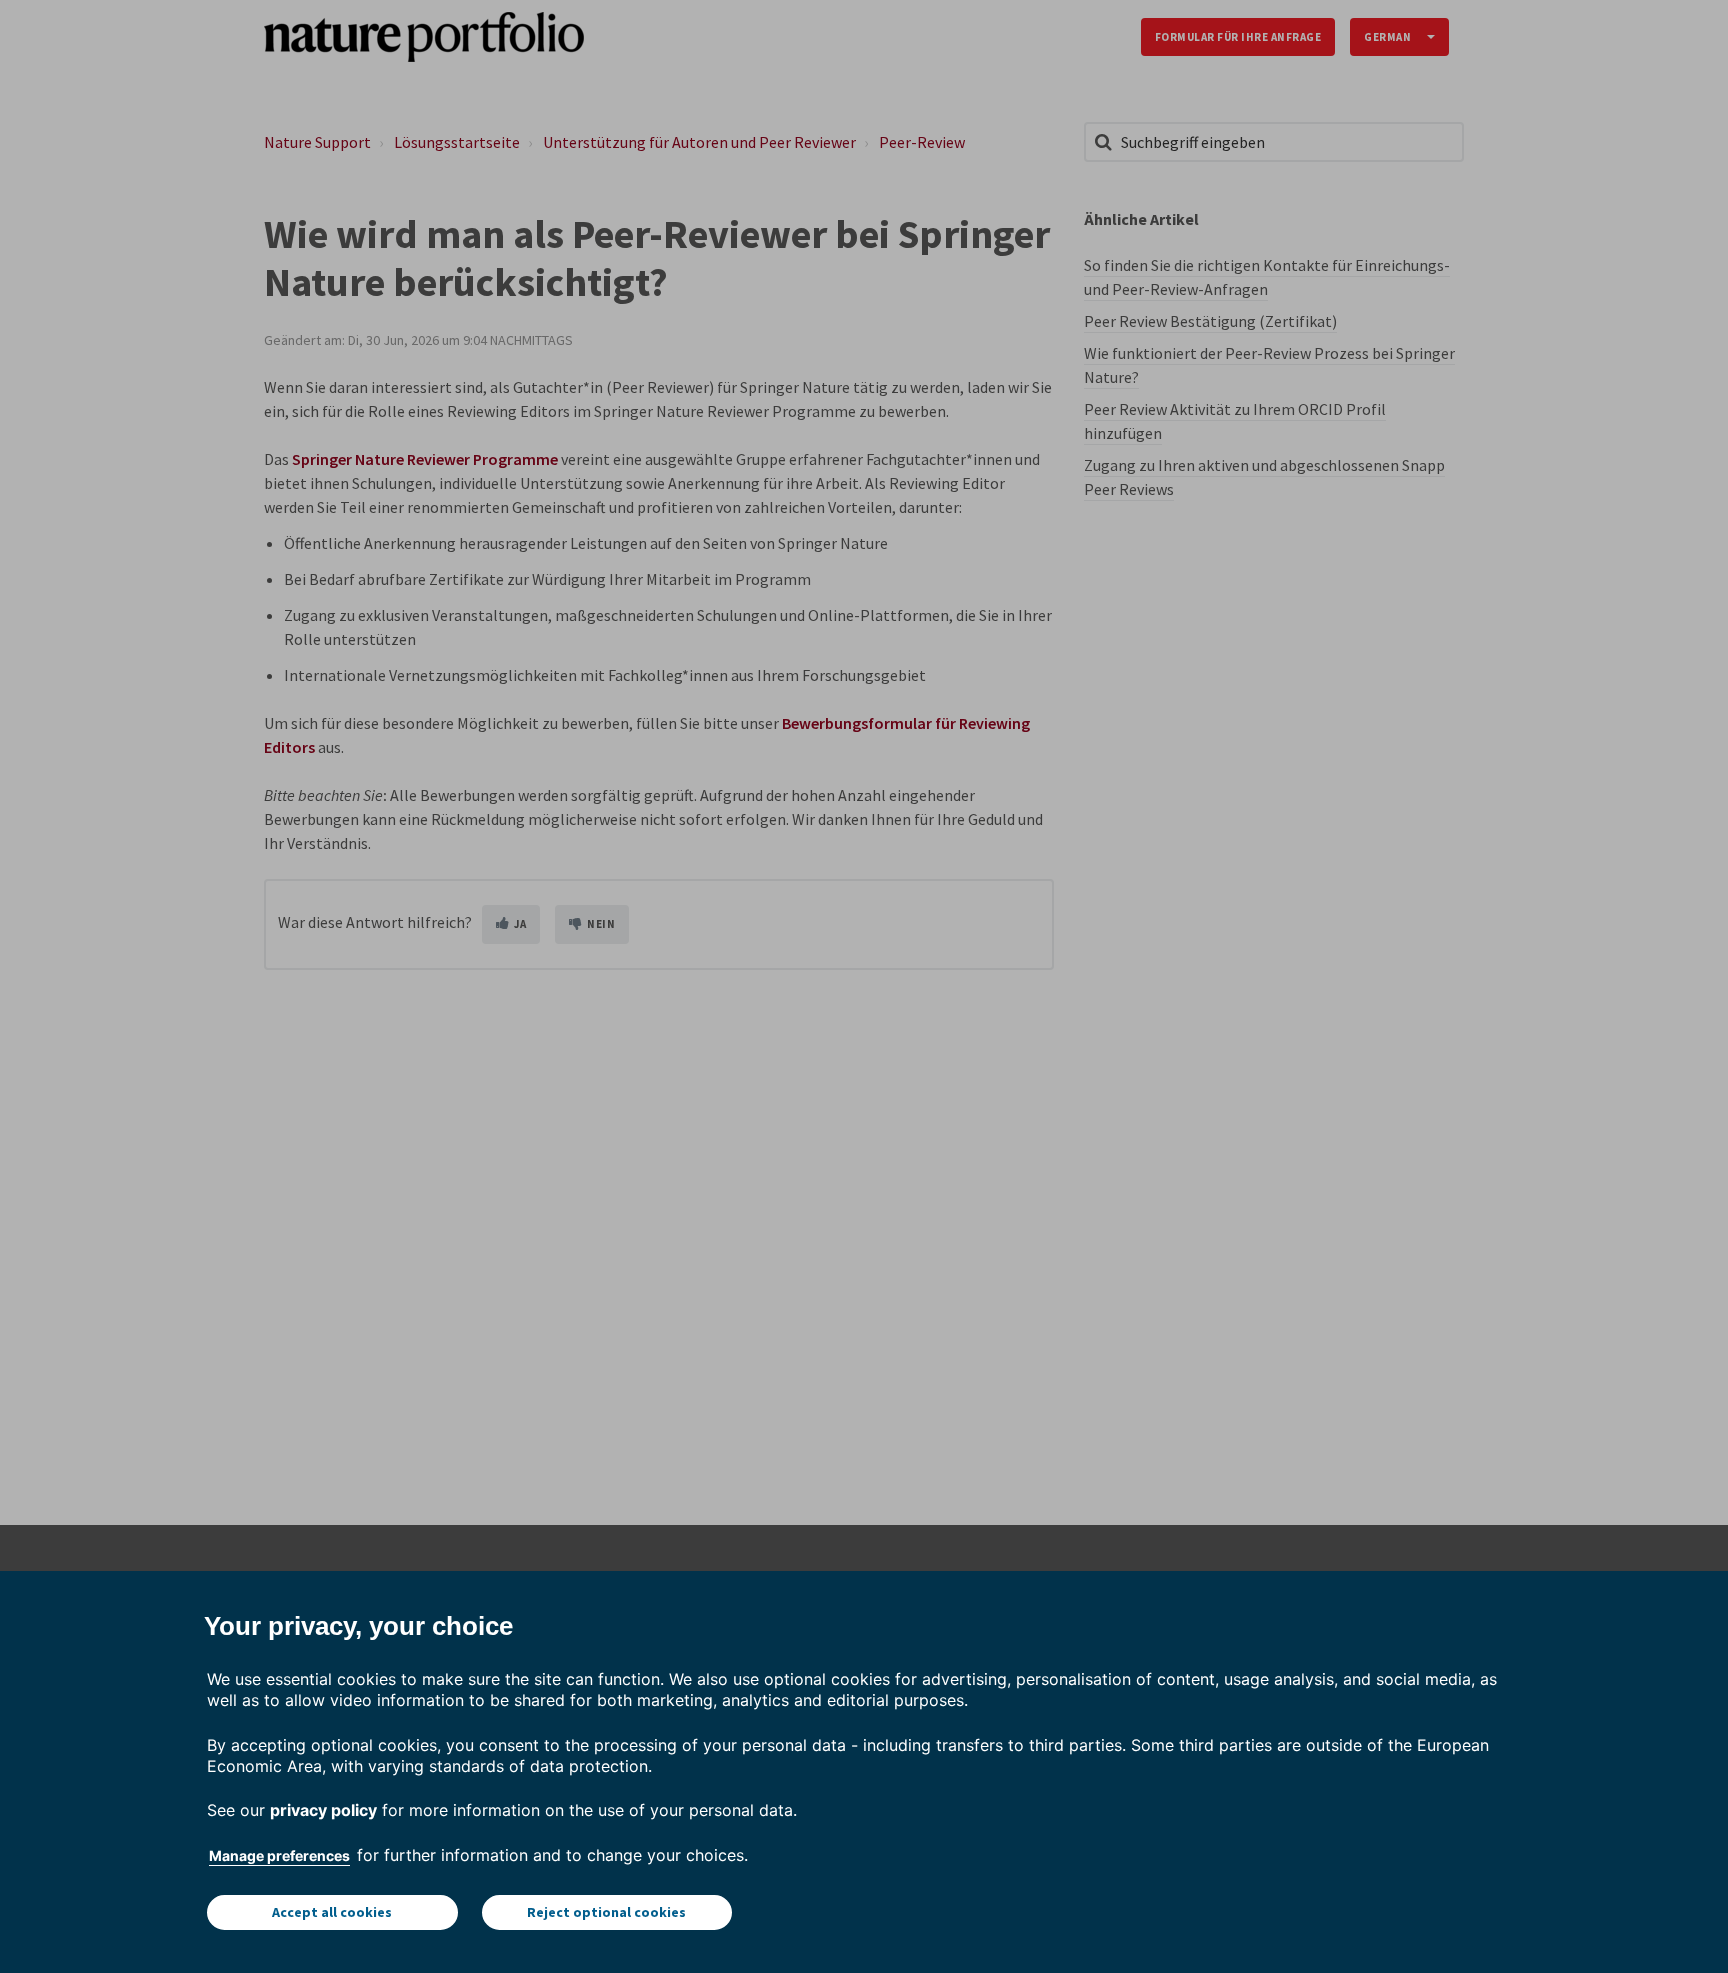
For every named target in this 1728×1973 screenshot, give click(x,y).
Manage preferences (279, 1855)
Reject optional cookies (606, 1912)
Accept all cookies (332, 1912)
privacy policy (323, 1810)
